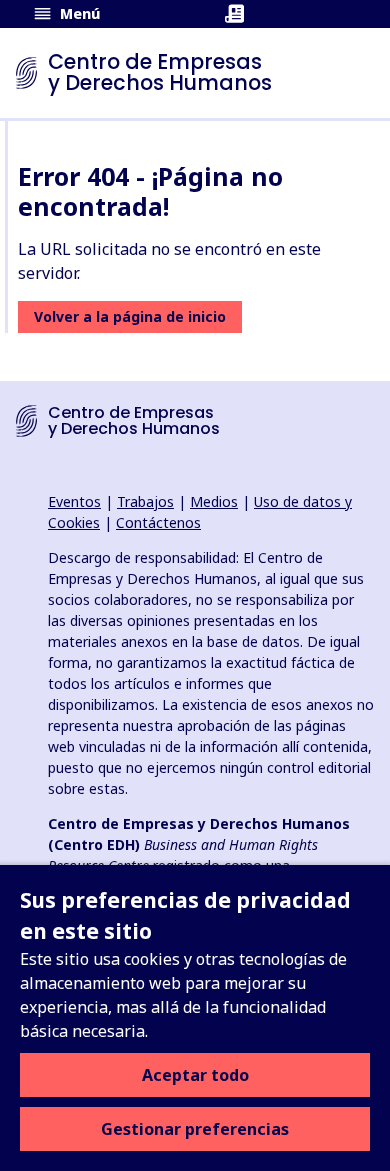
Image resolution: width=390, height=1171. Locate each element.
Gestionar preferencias (195, 1129)
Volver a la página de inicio (130, 316)
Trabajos (145, 501)
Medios (214, 501)
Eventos (74, 501)
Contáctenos (158, 522)
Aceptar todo (195, 1075)
